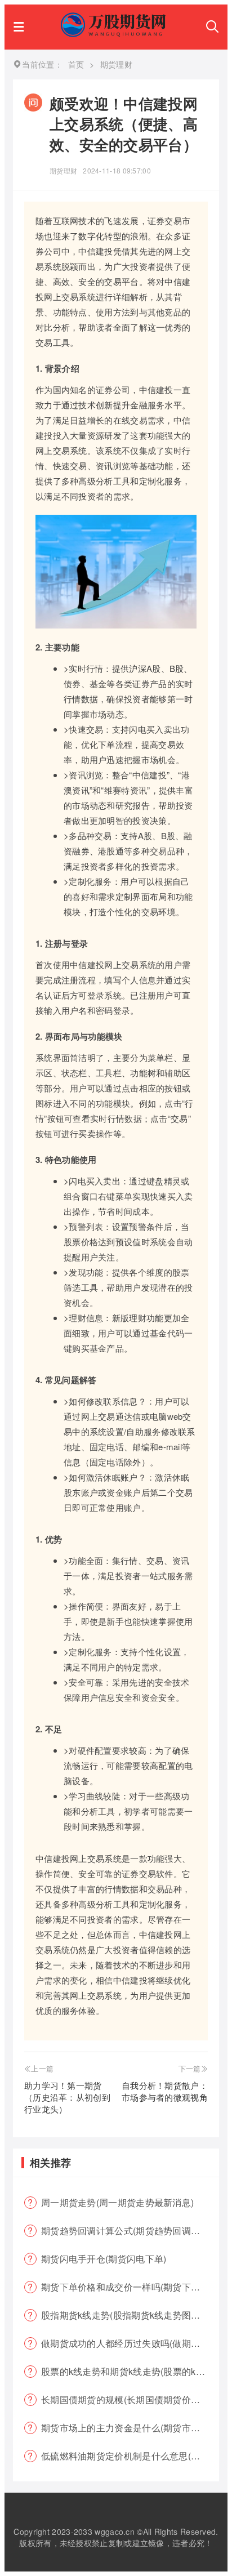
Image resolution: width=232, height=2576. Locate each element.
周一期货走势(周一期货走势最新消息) (117, 2202)
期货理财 (63, 170)
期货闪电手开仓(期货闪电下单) (104, 2259)
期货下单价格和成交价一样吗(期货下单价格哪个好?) (130, 2287)
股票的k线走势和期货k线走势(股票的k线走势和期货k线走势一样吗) (130, 2371)
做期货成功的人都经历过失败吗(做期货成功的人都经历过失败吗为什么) (130, 2343)
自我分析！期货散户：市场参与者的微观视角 (165, 2091)
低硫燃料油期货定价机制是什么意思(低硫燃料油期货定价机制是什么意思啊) (130, 2456)
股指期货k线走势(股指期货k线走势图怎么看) (130, 2315)
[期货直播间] (115, 34)
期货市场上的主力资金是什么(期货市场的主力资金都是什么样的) (130, 2428)
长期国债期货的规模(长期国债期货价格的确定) (130, 2399)
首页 (76, 64)
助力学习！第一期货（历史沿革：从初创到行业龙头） (67, 2097)
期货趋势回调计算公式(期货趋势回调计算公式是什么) (130, 2230)
